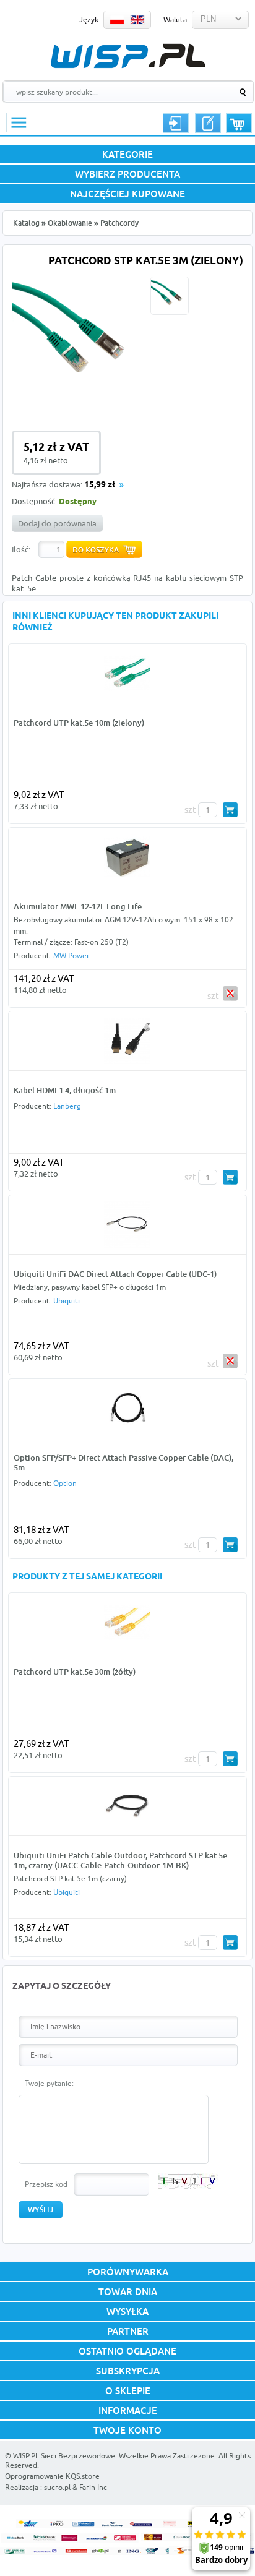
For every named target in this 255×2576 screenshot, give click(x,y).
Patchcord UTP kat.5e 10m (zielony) (79, 723)
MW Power (71, 955)
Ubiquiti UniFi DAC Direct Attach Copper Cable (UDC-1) (115, 1274)
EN (137, 20)
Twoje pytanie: (49, 2083)
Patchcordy (119, 223)
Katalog (26, 223)
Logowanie (176, 123)
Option (65, 1483)
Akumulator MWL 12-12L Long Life (78, 906)
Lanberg (67, 1106)
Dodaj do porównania (57, 523)
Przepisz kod (46, 2184)
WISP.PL (128, 56)
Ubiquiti (67, 1301)
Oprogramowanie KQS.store (52, 2476)
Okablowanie (70, 223)
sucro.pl (57, 2487)
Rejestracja (208, 123)
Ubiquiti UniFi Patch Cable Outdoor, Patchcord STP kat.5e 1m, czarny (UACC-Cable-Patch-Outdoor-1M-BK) (120, 1860)
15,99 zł (100, 485)
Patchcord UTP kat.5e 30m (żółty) (75, 1672)
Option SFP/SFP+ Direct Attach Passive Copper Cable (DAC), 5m (123, 1462)
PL (117, 20)
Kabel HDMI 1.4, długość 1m (65, 1090)
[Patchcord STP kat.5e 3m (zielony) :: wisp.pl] (79, 403)
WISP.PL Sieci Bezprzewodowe (64, 2456)
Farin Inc (93, 2487)
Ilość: (21, 549)
